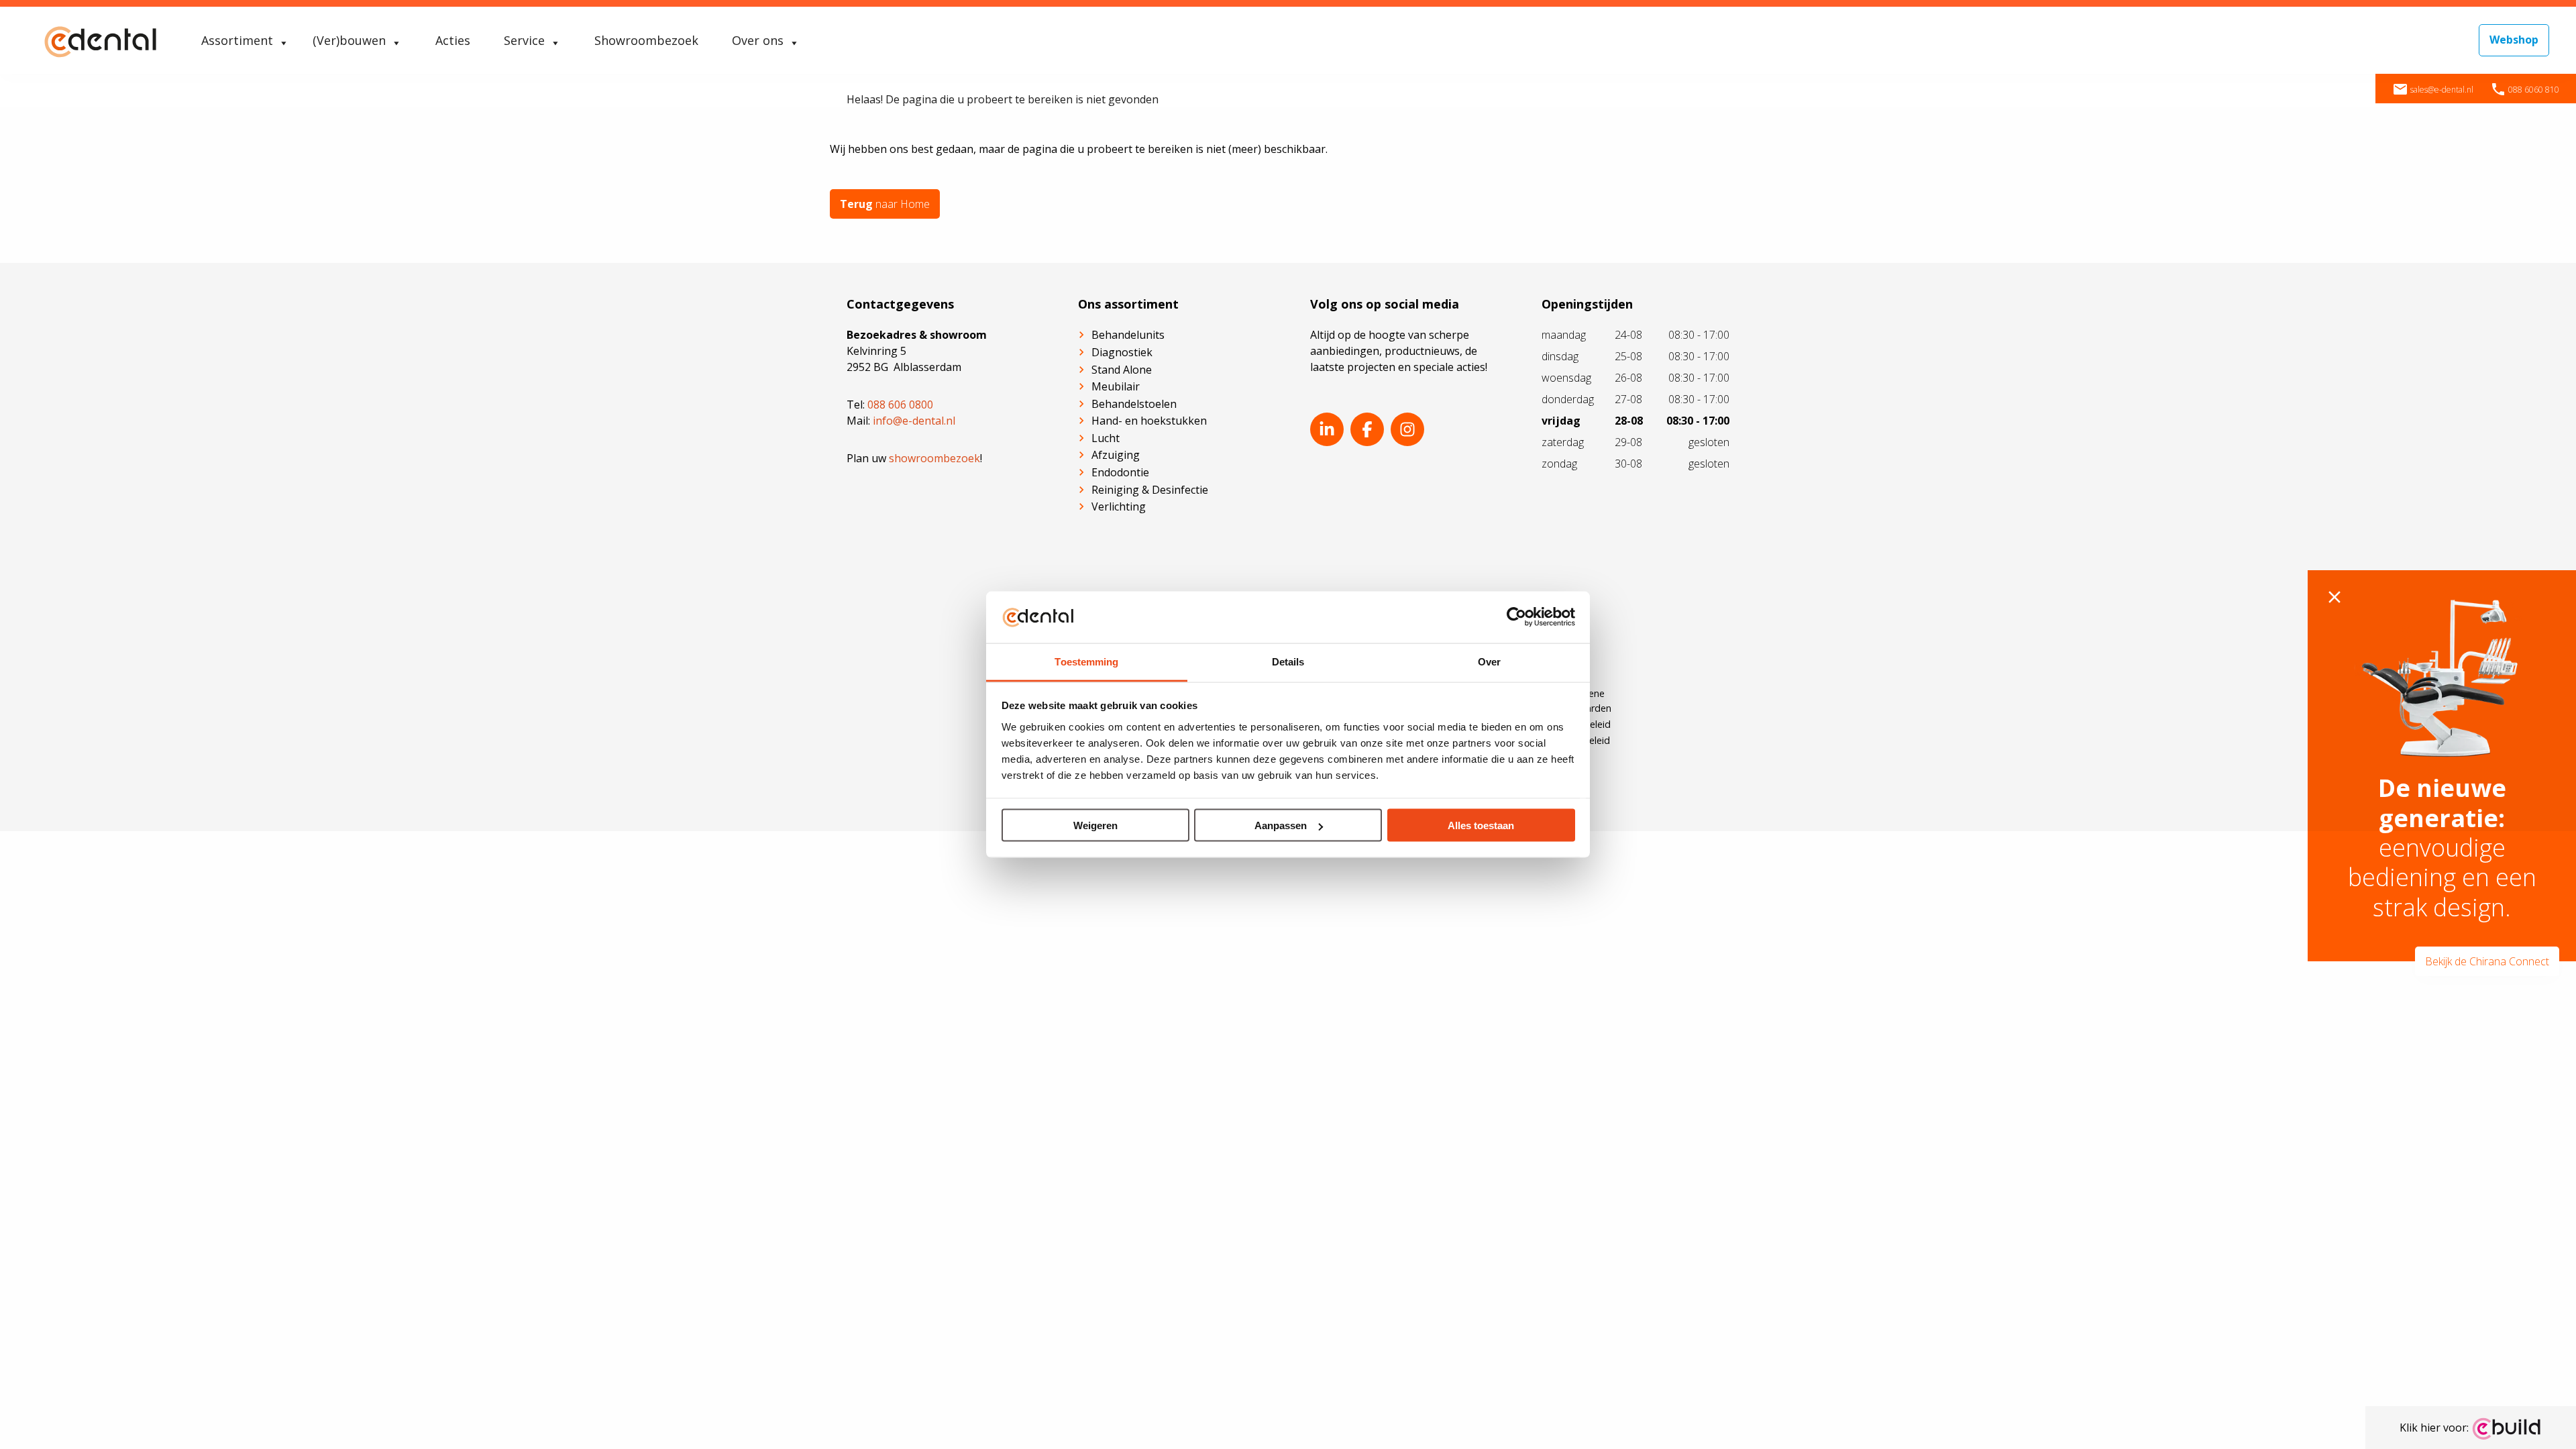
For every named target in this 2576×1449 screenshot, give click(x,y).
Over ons (758, 40)
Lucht (1106, 438)
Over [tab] (1489, 661)
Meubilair (1116, 386)
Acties (453, 40)
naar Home (885, 204)
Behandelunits (1128, 335)
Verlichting (1119, 506)
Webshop (2514, 40)
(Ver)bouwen (349, 40)
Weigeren (1095, 825)
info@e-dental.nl (914, 421)
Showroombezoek (646, 40)
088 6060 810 (2525, 90)
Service (524, 40)
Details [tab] (1288, 661)
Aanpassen (1281, 825)
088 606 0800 (900, 405)
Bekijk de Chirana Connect (2487, 961)
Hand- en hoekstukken (1149, 421)
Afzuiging (1116, 455)
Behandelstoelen (1134, 404)
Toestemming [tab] (1086, 661)
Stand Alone (1122, 370)
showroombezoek (934, 458)
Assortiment (237, 40)
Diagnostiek (1122, 352)
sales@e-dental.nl (2433, 90)
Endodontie (1120, 472)
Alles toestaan (1481, 825)
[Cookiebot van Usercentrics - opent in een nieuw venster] (1516, 617)
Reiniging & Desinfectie (1150, 490)
